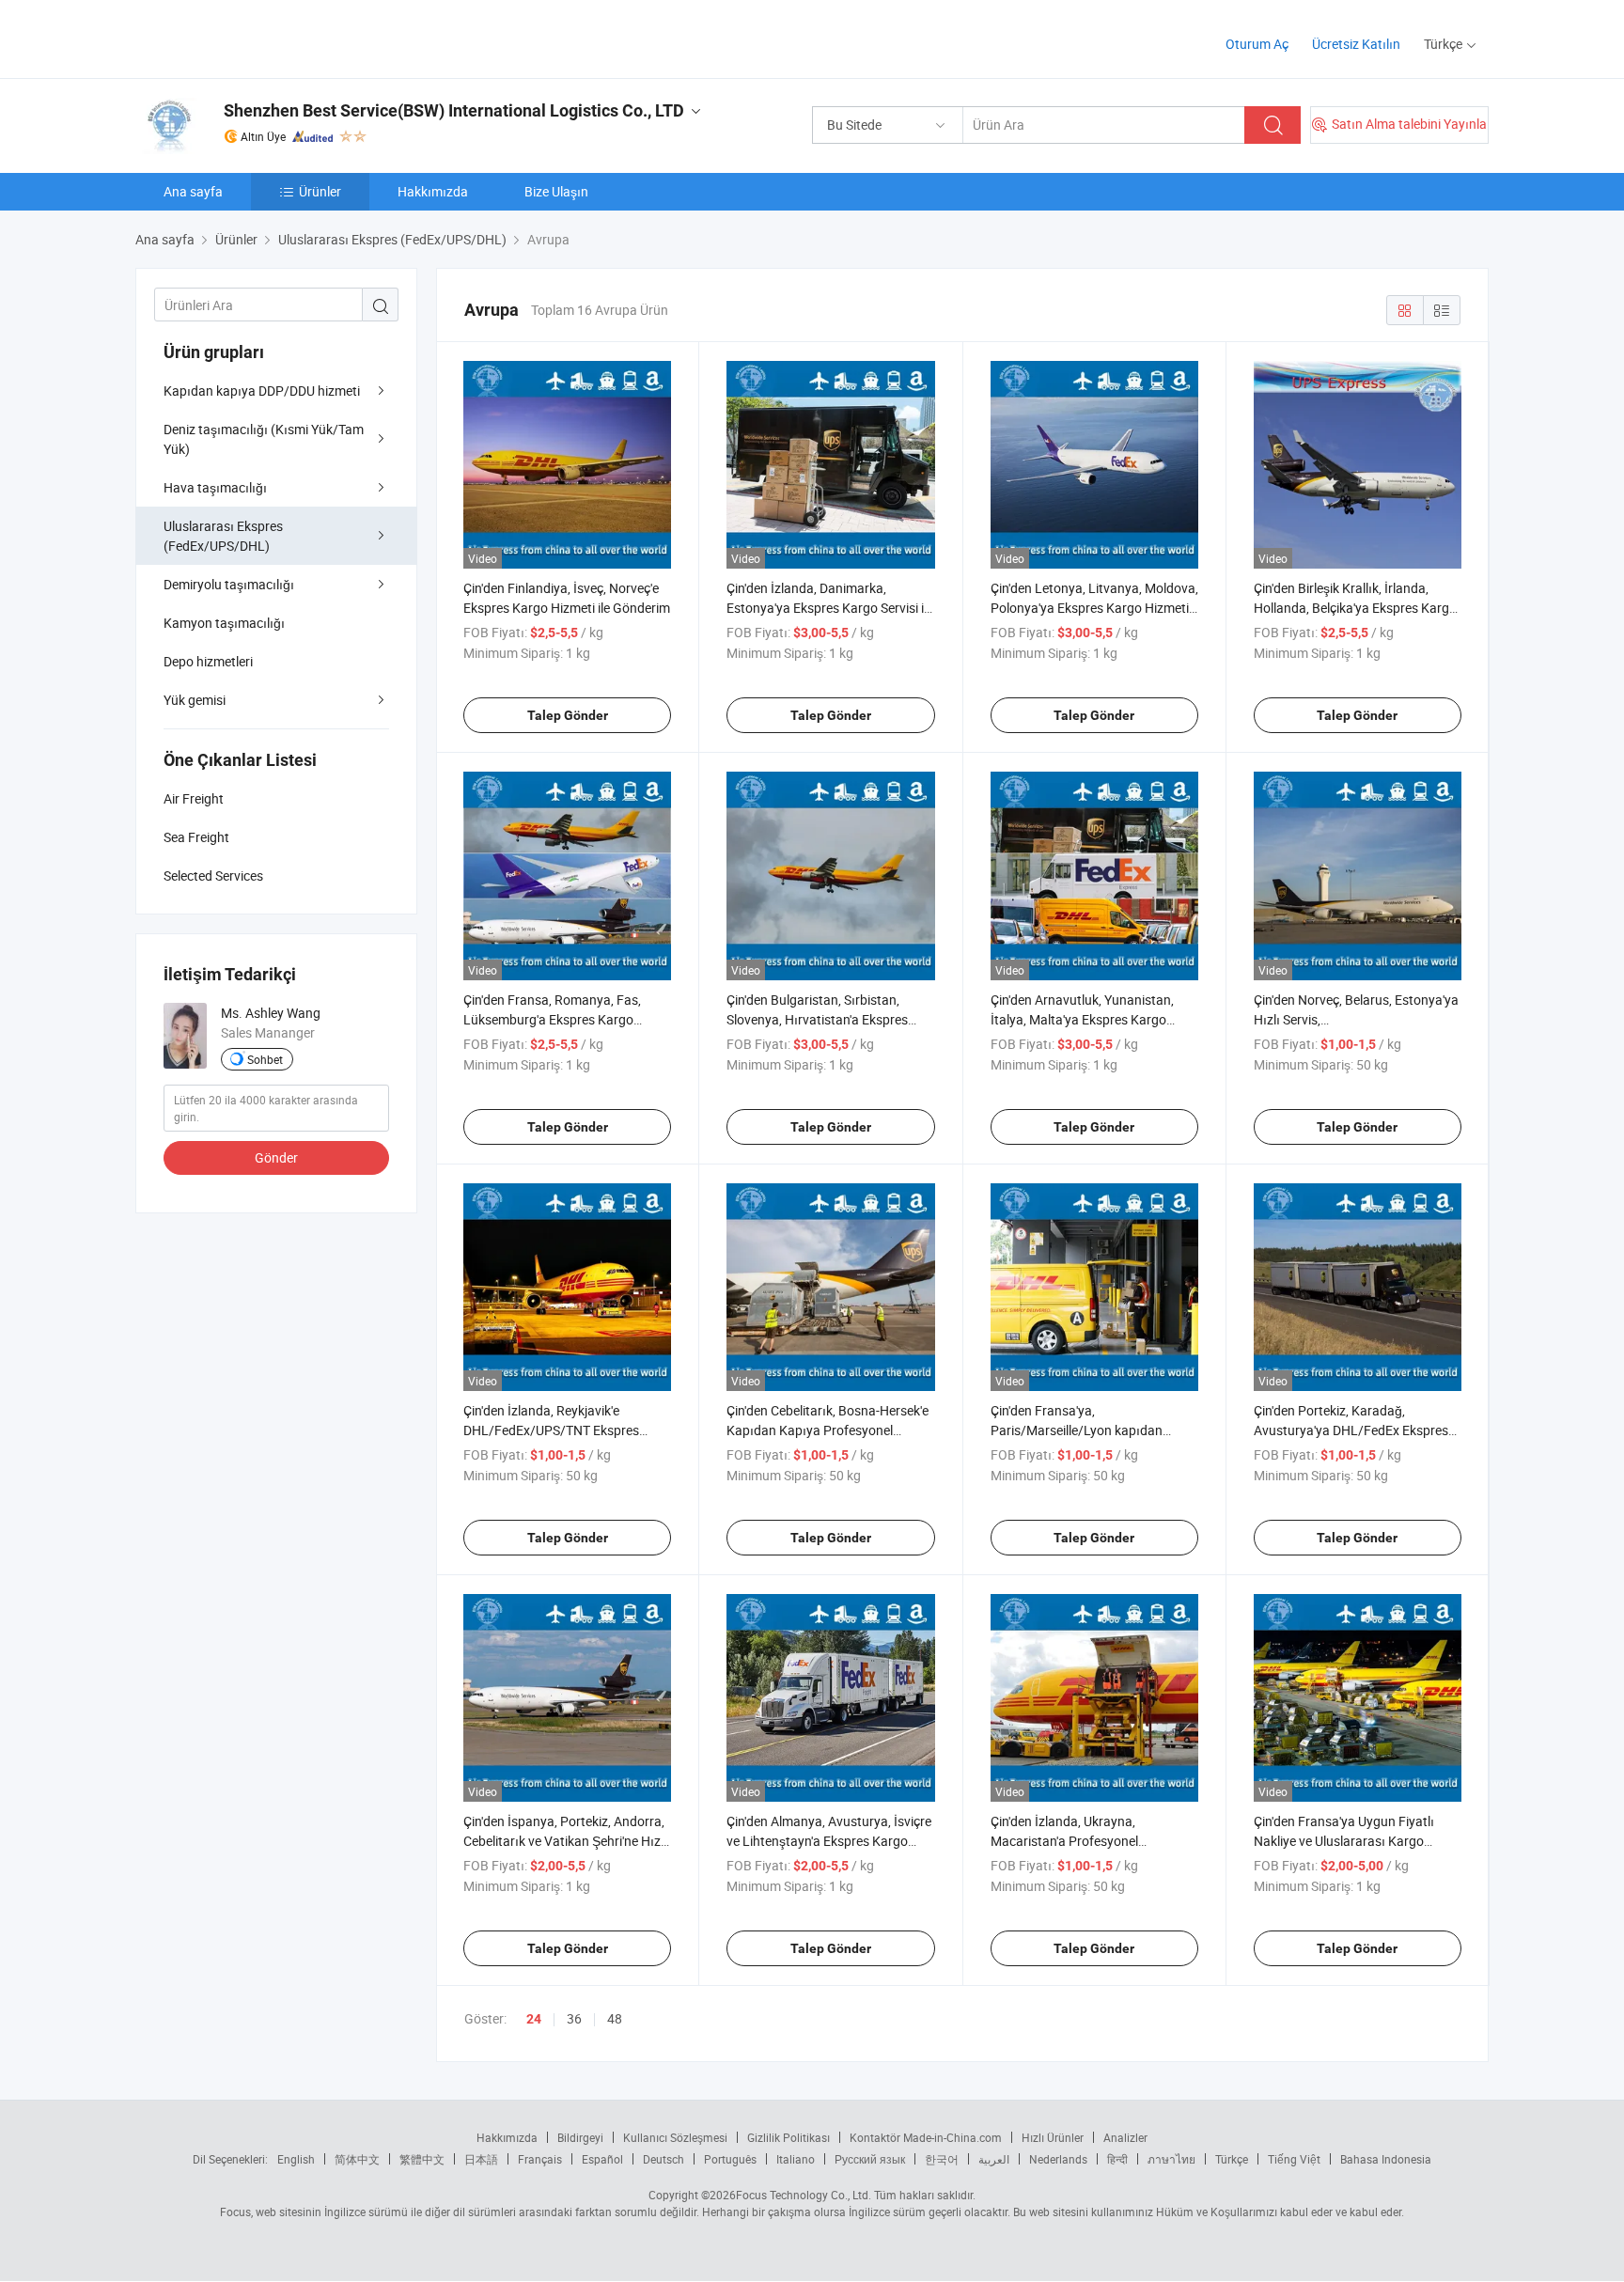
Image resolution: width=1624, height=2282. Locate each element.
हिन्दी (1117, 2159)
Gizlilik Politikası (789, 2137)
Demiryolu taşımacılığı (229, 584)
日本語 (481, 2159)
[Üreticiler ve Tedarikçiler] (256, 37)
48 (615, 2018)
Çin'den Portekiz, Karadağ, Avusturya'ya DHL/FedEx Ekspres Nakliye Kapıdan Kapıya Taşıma (1351, 1430)
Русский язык (870, 2159)
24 (534, 2019)
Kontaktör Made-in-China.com (926, 2137)
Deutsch (664, 2159)
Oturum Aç (1257, 44)
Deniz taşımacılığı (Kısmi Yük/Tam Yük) (264, 439)
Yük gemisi (195, 700)
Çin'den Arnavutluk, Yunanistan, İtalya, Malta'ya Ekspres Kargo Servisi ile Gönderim (1082, 1019)
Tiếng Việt (1294, 2159)
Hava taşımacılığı (215, 487)
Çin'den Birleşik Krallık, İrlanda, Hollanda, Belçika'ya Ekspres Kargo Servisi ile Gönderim (1355, 608)
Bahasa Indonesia (1386, 2159)
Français (540, 2159)
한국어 (942, 2159)
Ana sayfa (193, 191)
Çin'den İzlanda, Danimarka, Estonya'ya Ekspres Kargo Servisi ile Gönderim (830, 608)
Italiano (796, 2159)
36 (574, 2018)
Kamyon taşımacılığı (224, 623)
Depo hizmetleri (208, 661)
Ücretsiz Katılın (1356, 44)
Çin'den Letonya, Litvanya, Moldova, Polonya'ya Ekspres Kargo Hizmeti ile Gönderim (1094, 608)
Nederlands (1058, 2159)
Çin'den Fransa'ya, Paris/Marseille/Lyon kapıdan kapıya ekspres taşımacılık (1077, 1430)
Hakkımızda (433, 191)
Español (602, 2159)
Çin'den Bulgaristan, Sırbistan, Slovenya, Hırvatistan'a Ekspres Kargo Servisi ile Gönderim (817, 1019)
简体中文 (357, 2159)
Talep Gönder (568, 715)
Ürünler (320, 191)
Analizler (1125, 2137)
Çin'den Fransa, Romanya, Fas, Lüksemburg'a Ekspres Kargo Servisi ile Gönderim (552, 1019)
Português (730, 2159)
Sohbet (265, 1059)
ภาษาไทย (1171, 2159)
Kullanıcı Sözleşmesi (675, 2137)
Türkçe (1232, 2159)
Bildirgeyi (580, 2137)
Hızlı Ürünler (1053, 2137)
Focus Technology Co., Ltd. (804, 2195)
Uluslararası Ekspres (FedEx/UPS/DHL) (223, 536)
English (296, 2159)
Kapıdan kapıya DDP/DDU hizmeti (262, 391)
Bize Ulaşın (556, 191)
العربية (994, 2159)
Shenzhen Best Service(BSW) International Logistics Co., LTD (454, 110)
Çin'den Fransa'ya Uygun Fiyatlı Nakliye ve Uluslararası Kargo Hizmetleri (1344, 1841)
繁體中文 (422, 2159)
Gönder (276, 1157)
